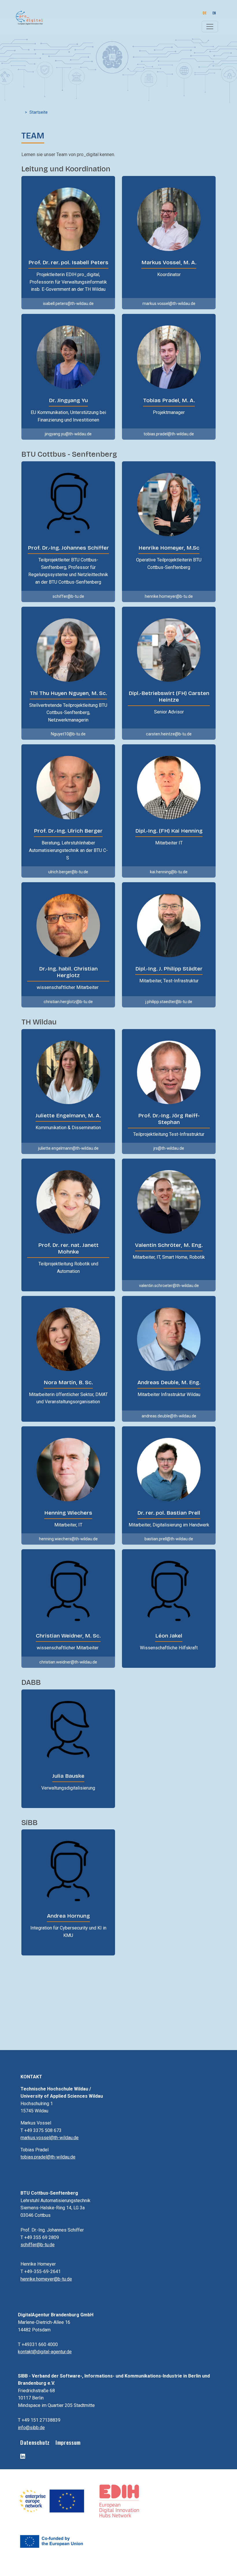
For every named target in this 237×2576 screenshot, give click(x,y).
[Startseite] (27, 18)
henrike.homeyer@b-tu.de (46, 2279)
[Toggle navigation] (210, 27)
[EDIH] (119, 2500)
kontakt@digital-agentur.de (45, 2352)
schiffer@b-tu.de (38, 2245)
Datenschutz (35, 2442)
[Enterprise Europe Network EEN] (52, 2500)
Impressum (68, 2442)
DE (204, 13)
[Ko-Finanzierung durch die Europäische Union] (51, 2541)
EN (214, 13)
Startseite (39, 112)
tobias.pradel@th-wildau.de (48, 2157)
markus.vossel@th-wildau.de (50, 2138)
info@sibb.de (31, 2428)
